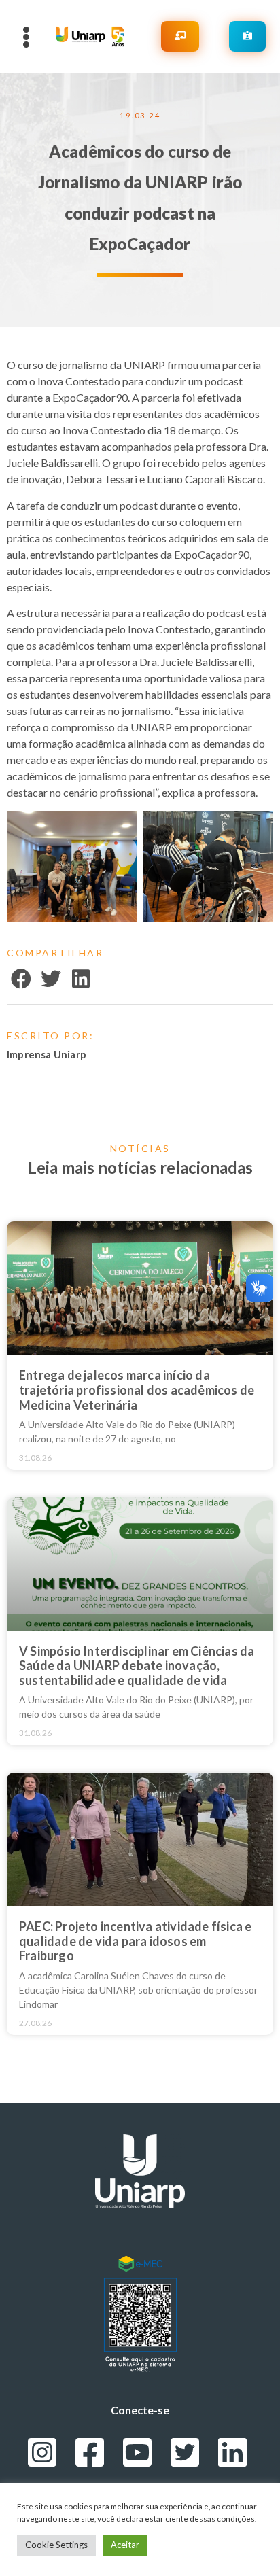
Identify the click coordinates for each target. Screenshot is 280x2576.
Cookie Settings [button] (56, 2545)
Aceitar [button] (125, 2545)
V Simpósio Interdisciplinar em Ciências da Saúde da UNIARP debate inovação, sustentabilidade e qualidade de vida (137, 1666)
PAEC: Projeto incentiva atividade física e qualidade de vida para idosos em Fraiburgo (135, 1941)
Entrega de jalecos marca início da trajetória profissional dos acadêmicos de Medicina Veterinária (137, 1390)
